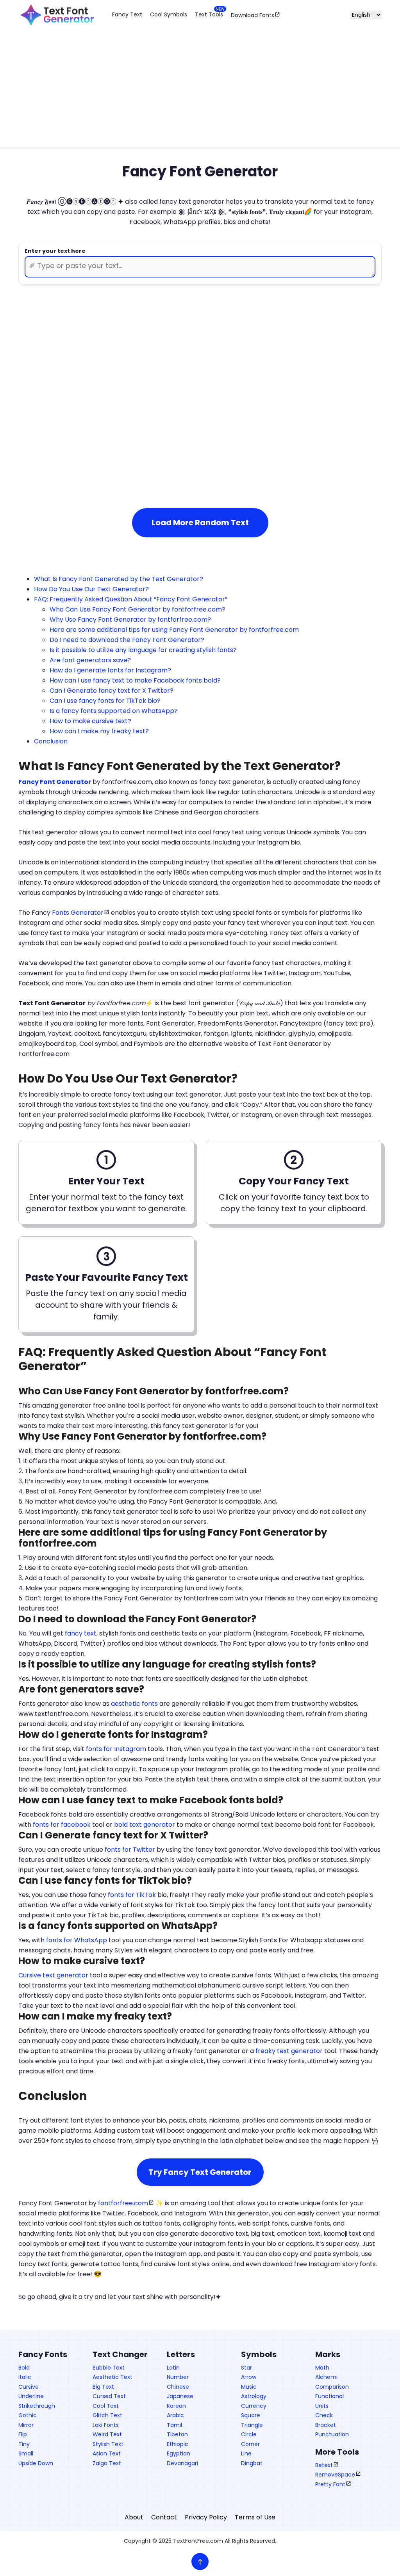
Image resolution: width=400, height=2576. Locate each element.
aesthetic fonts (134, 1704)
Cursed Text (109, 2396)
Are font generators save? (90, 660)
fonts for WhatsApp (77, 1940)
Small (26, 2453)
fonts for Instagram (116, 1749)
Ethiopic (178, 2444)
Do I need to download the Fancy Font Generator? (127, 640)
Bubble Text (109, 2368)
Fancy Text (127, 14)
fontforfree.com (123, 2203)
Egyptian (179, 2453)
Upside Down (36, 2463)
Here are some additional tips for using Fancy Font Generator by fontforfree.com (174, 630)
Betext (324, 2465)
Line (246, 2453)
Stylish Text (108, 2444)
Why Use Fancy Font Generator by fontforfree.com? (130, 620)
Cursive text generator (53, 1975)
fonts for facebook (62, 1825)
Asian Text (107, 2453)
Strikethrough (37, 2406)
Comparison (332, 2387)
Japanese (180, 2396)
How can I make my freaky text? (99, 731)
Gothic (28, 2415)
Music (249, 2387)
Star (246, 2368)
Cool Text (106, 2406)
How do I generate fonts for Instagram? (110, 670)
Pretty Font (330, 2484)
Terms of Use (255, 2517)
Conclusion (51, 741)
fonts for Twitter (130, 1850)
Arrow (249, 2377)
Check (324, 2415)
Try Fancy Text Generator (200, 2172)
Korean (176, 2406)
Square (251, 2415)
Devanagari (182, 2463)
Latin (173, 2368)
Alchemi (326, 2377)
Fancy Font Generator (55, 782)
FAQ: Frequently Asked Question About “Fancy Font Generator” (131, 599)
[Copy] (180, 374)
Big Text (103, 2387)
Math (322, 2368)
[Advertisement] (200, 94)
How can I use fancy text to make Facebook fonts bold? (135, 680)
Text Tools (209, 14)
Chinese (178, 2387)
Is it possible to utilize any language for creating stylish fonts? (143, 650)
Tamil (174, 2425)
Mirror (26, 2425)
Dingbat (252, 2463)
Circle (249, 2434)
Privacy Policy (206, 2517)
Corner (250, 2444)
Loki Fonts (106, 2425)
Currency (254, 2406)
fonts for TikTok (132, 1895)
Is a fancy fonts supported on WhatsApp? (114, 711)
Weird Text (107, 2434)
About (134, 2517)
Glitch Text (107, 2415)
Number (178, 2377)
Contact (164, 2517)
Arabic (175, 2415)
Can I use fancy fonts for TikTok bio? (105, 701)
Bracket (326, 2425)
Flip (23, 2434)
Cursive (29, 2387)
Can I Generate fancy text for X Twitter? (112, 691)
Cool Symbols (169, 14)
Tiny (24, 2444)
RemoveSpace (335, 2475)
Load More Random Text (200, 523)
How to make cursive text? (90, 721)
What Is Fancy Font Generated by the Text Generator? (119, 579)
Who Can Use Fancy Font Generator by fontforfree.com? (137, 609)
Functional (329, 2396)
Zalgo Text (107, 2463)
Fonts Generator (78, 913)
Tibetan (177, 2434)
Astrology (254, 2396)
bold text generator (145, 1825)
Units (322, 2406)
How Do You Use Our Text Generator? (91, 589)
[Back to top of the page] (200, 2562)
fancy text (81, 1633)
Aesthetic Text (112, 2377)
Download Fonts (253, 15)
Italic (25, 2377)
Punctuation (332, 2434)
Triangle (252, 2425)
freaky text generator (289, 2051)
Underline (31, 2396)
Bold (24, 2368)
